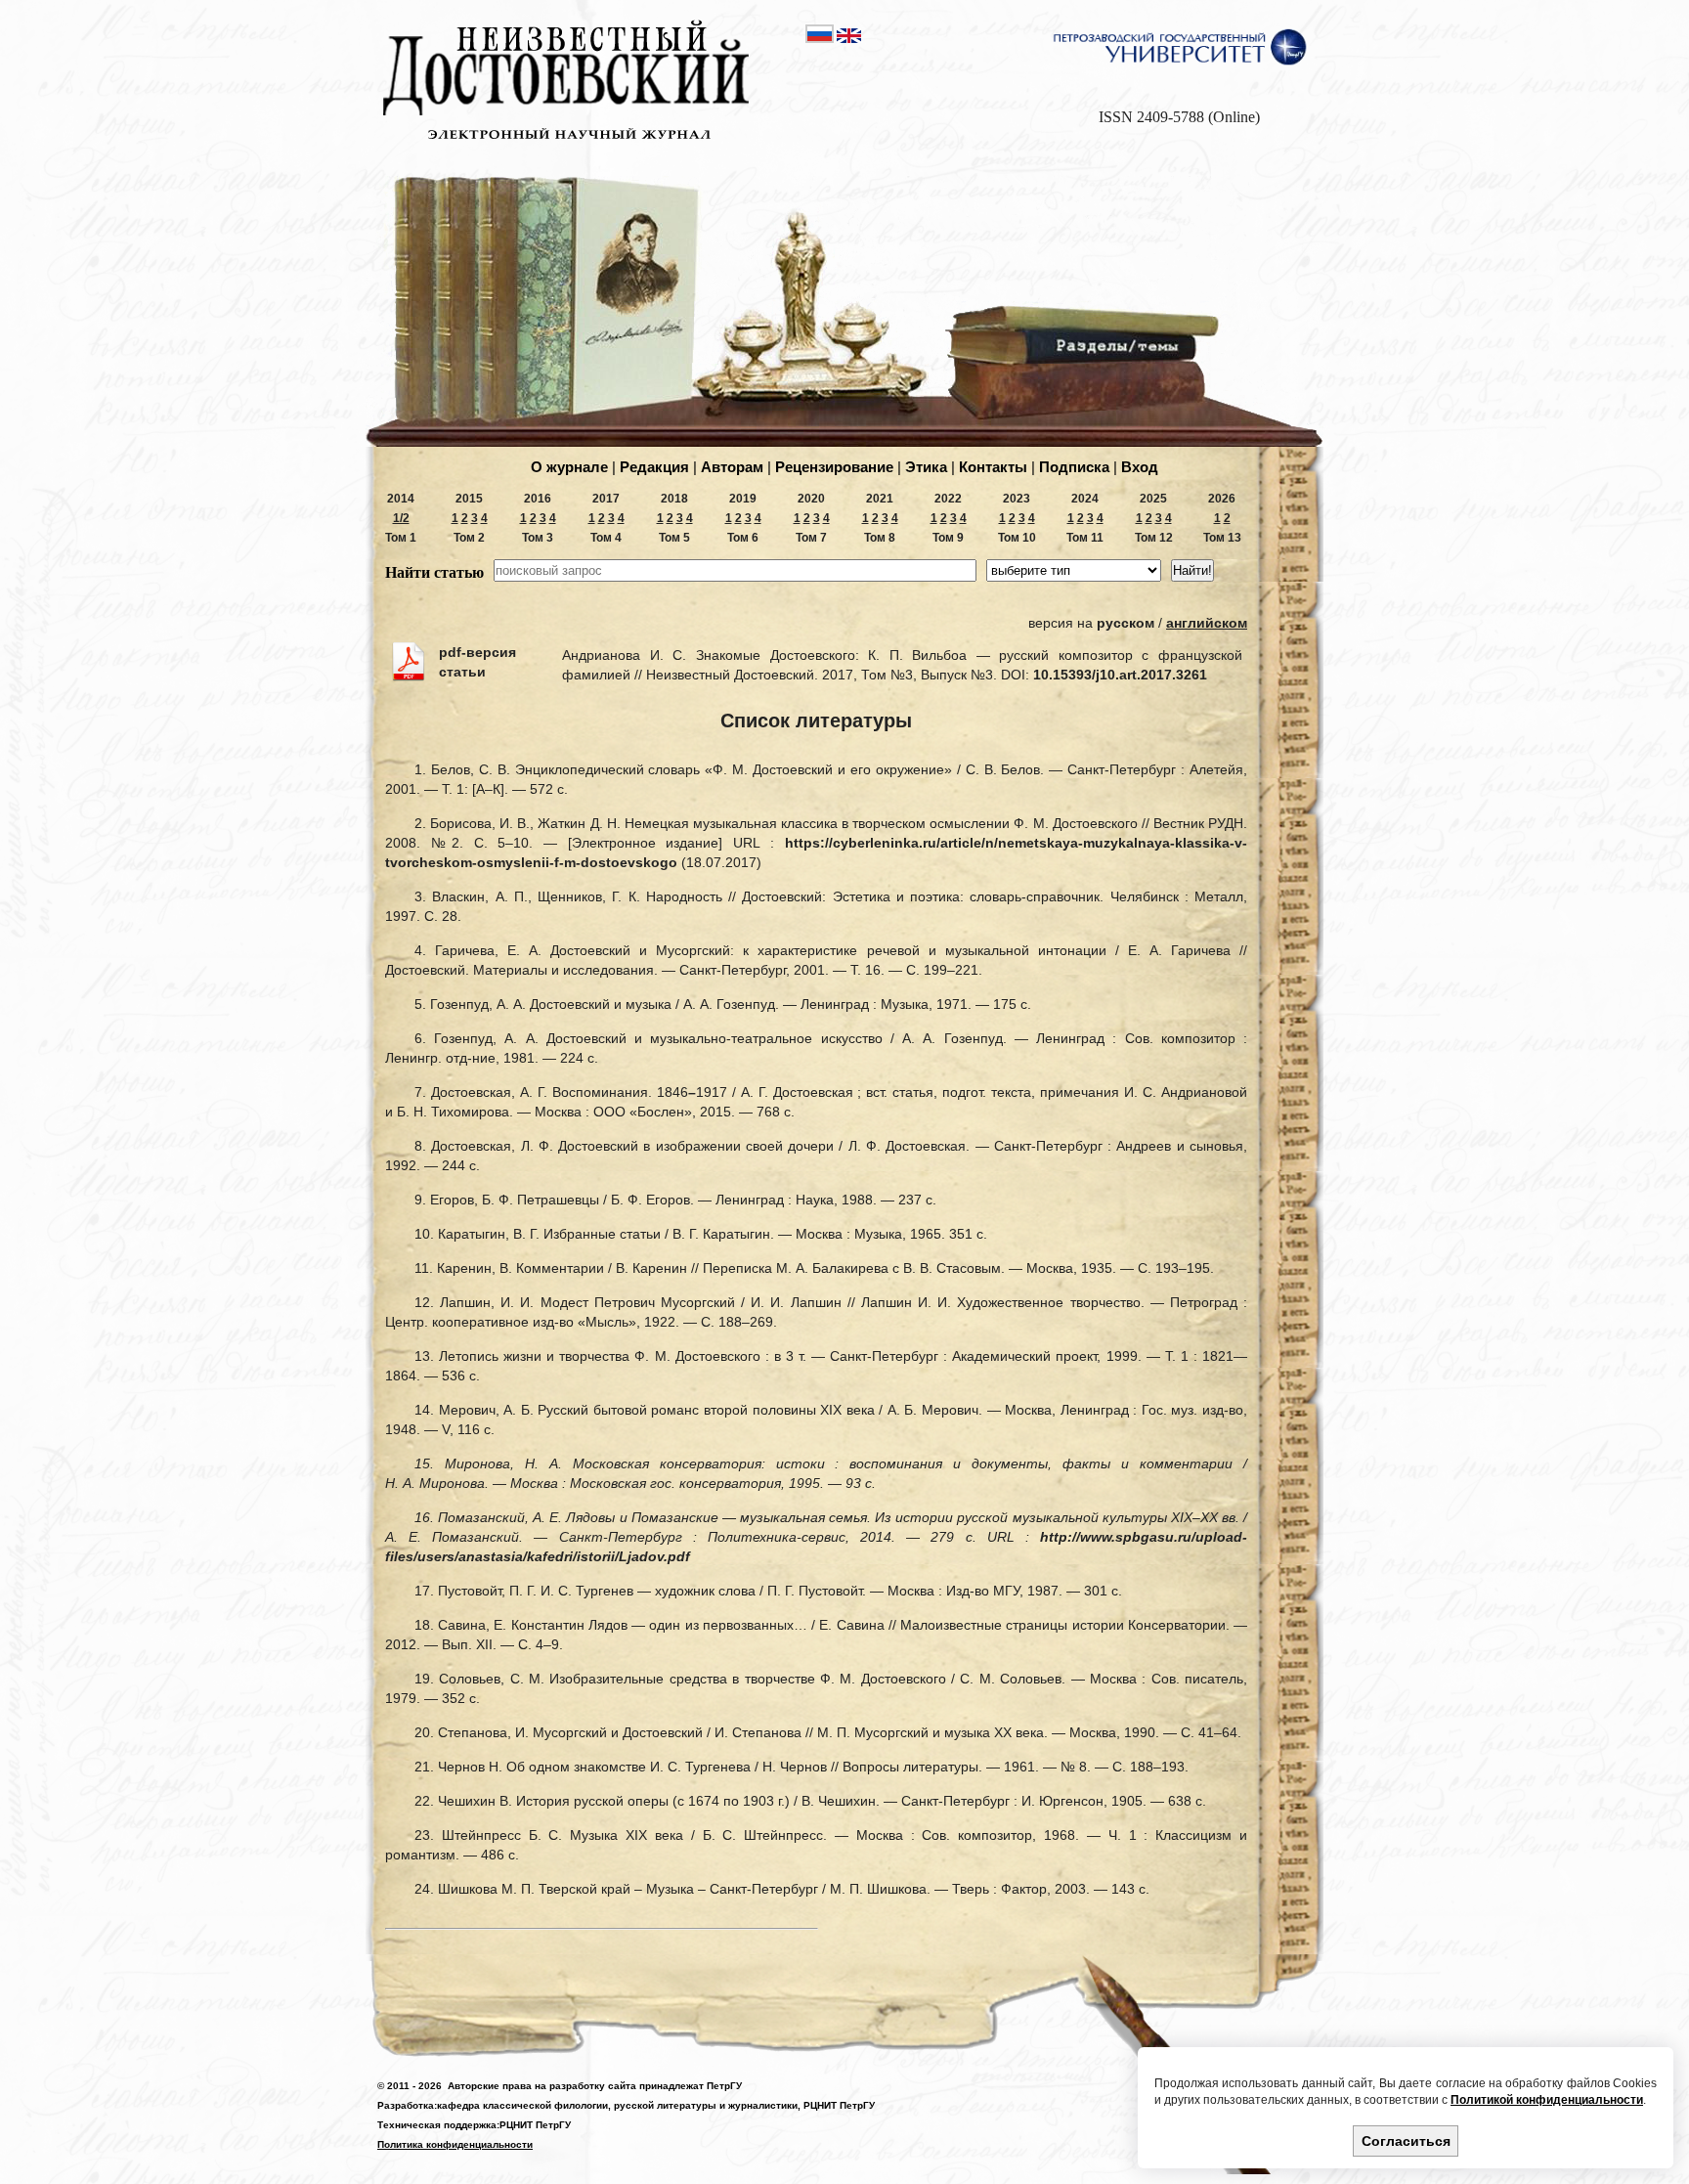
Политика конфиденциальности (455, 2144)
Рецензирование (834, 467)
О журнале (569, 467)
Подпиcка (1074, 467)
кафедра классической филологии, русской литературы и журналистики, (619, 2105)
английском (1207, 623)
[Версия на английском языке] (849, 39)
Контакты (993, 467)
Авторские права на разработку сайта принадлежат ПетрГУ (595, 2086)
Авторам (732, 467)
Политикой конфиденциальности (1547, 2100)
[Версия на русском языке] (821, 39)
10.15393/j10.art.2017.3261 (1120, 675)
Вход (1140, 467)
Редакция (654, 467)
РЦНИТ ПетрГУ (839, 2105)
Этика (926, 467)
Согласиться (1406, 2141)
